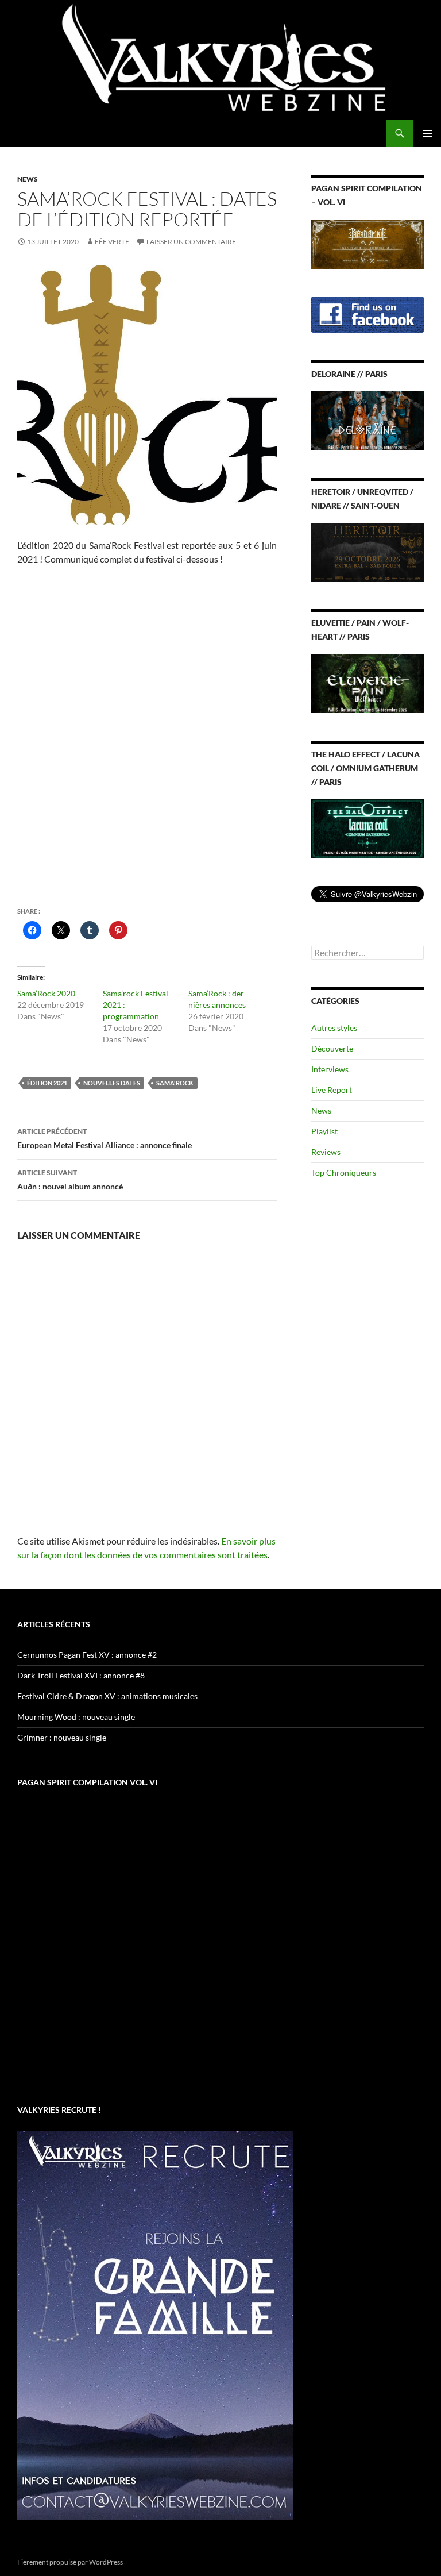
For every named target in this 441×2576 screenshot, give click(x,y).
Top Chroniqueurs (344, 1173)
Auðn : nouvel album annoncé (70, 1180)
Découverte (332, 1048)
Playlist (324, 1131)
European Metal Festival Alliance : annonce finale (105, 1138)
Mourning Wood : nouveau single (76, 1717)
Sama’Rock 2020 (46, 993)
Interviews (330, 1069)
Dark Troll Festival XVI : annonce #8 (81, 1675)
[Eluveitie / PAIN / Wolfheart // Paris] (367, 682)
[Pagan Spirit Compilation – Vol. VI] (367, 243)
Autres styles (334, 1028)
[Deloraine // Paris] (367, 420)
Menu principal (427, 133)
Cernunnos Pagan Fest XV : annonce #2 (87, 1655)
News (28, 179)
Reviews (326, 1152)
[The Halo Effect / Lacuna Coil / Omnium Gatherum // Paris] (367, 828)
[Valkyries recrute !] (155, 2325)
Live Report (332, 1090)
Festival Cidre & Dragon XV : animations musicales (107, 1696)
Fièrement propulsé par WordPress (70, 2562)
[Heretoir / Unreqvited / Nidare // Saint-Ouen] (367, 551)
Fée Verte (112, 242)
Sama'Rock (175, 1083)
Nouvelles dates (112, 1083)
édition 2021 (47, 1083)
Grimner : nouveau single (62, 1737)
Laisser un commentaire (191, 242)
